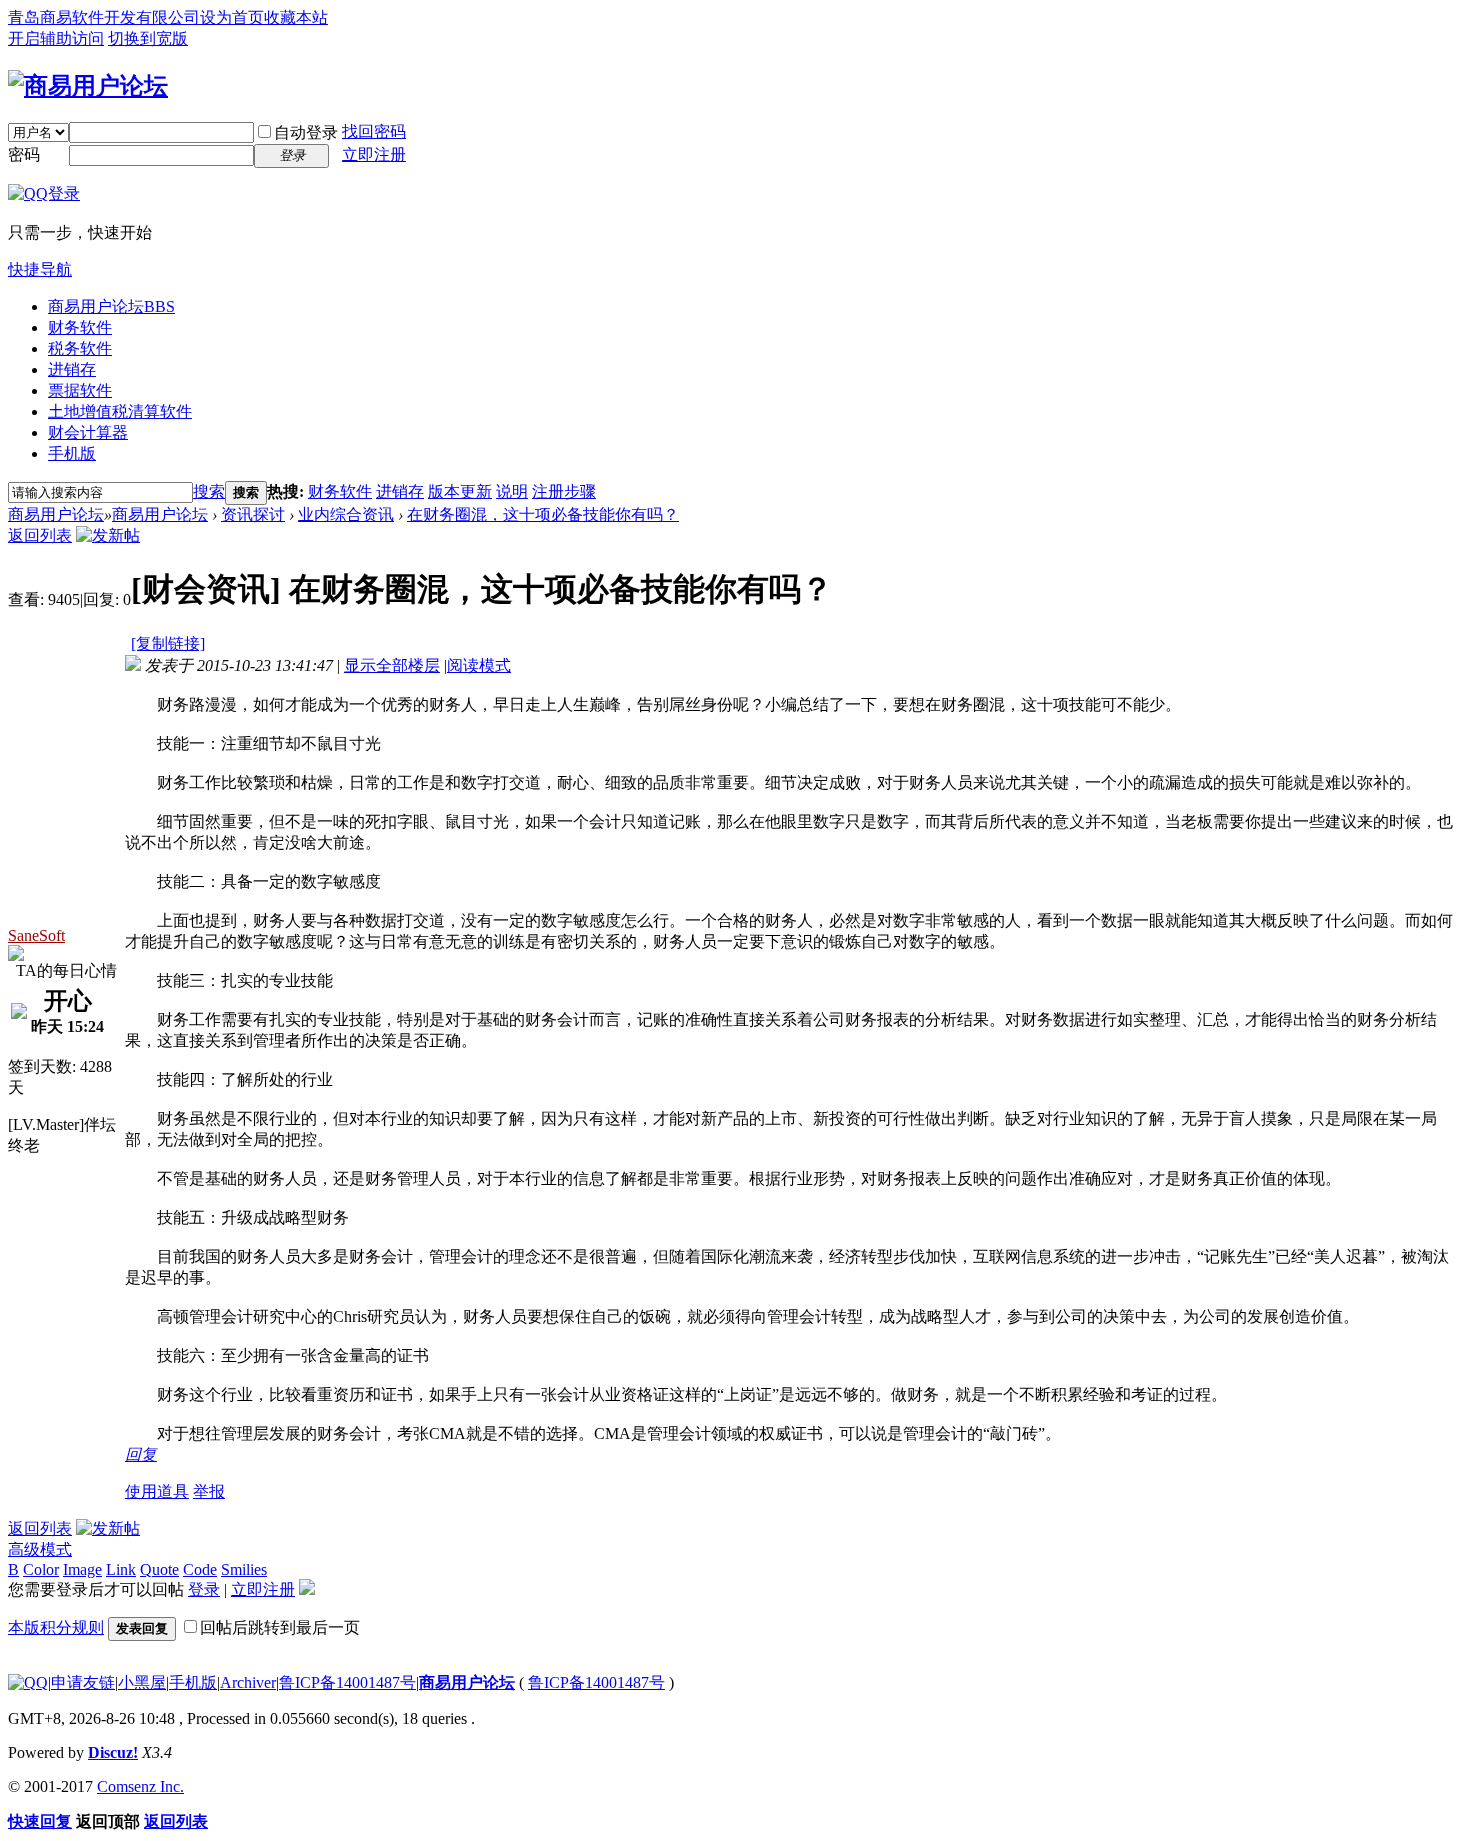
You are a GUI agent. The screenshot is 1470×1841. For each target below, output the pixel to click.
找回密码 (374, 131)
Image (82, 1569)
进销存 (72, 369)
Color (41, 1569)
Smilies (244, 1569)
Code (200, 1569)
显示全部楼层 (392, 665)
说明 (512, 491)
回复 (141, 1454)
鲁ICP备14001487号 (347, 1682)
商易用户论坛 (111, 306)
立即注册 (374, 154)
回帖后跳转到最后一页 (280, 1627)
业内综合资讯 (346, 514)
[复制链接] (168, 643)
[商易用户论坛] (88, 86)
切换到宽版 (148, 38)
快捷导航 (40, 269)
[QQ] (28, 1682)
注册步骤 (564, 491)
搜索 (209, 491)
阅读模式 (479, 665)
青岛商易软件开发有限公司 (104, 17)
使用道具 (157, 1491)
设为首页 (232, 17)
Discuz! (113, 1752)
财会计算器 (88, 432)
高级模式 (40, 1549)
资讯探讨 (253, 514)
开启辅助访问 (56, 38)
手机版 (72, 453)
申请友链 (83, 1682)
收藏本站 (296, 17)
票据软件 (80, 390)
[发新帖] (108, 535)
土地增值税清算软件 (120, 411)
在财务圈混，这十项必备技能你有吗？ (543, 514)
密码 (24, 154)
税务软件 (80, 348)
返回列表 (40, 535)
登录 (204, 1589)
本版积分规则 (56, 1627)
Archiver (248, 1682)
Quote (159, 1569)
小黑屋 (142, 1682)
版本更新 (460, 491)
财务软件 (80, 327)
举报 (209, 1491)
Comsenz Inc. (140, 1786)
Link (121, 1569)
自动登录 (306, 132)
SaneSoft (36, 935)
